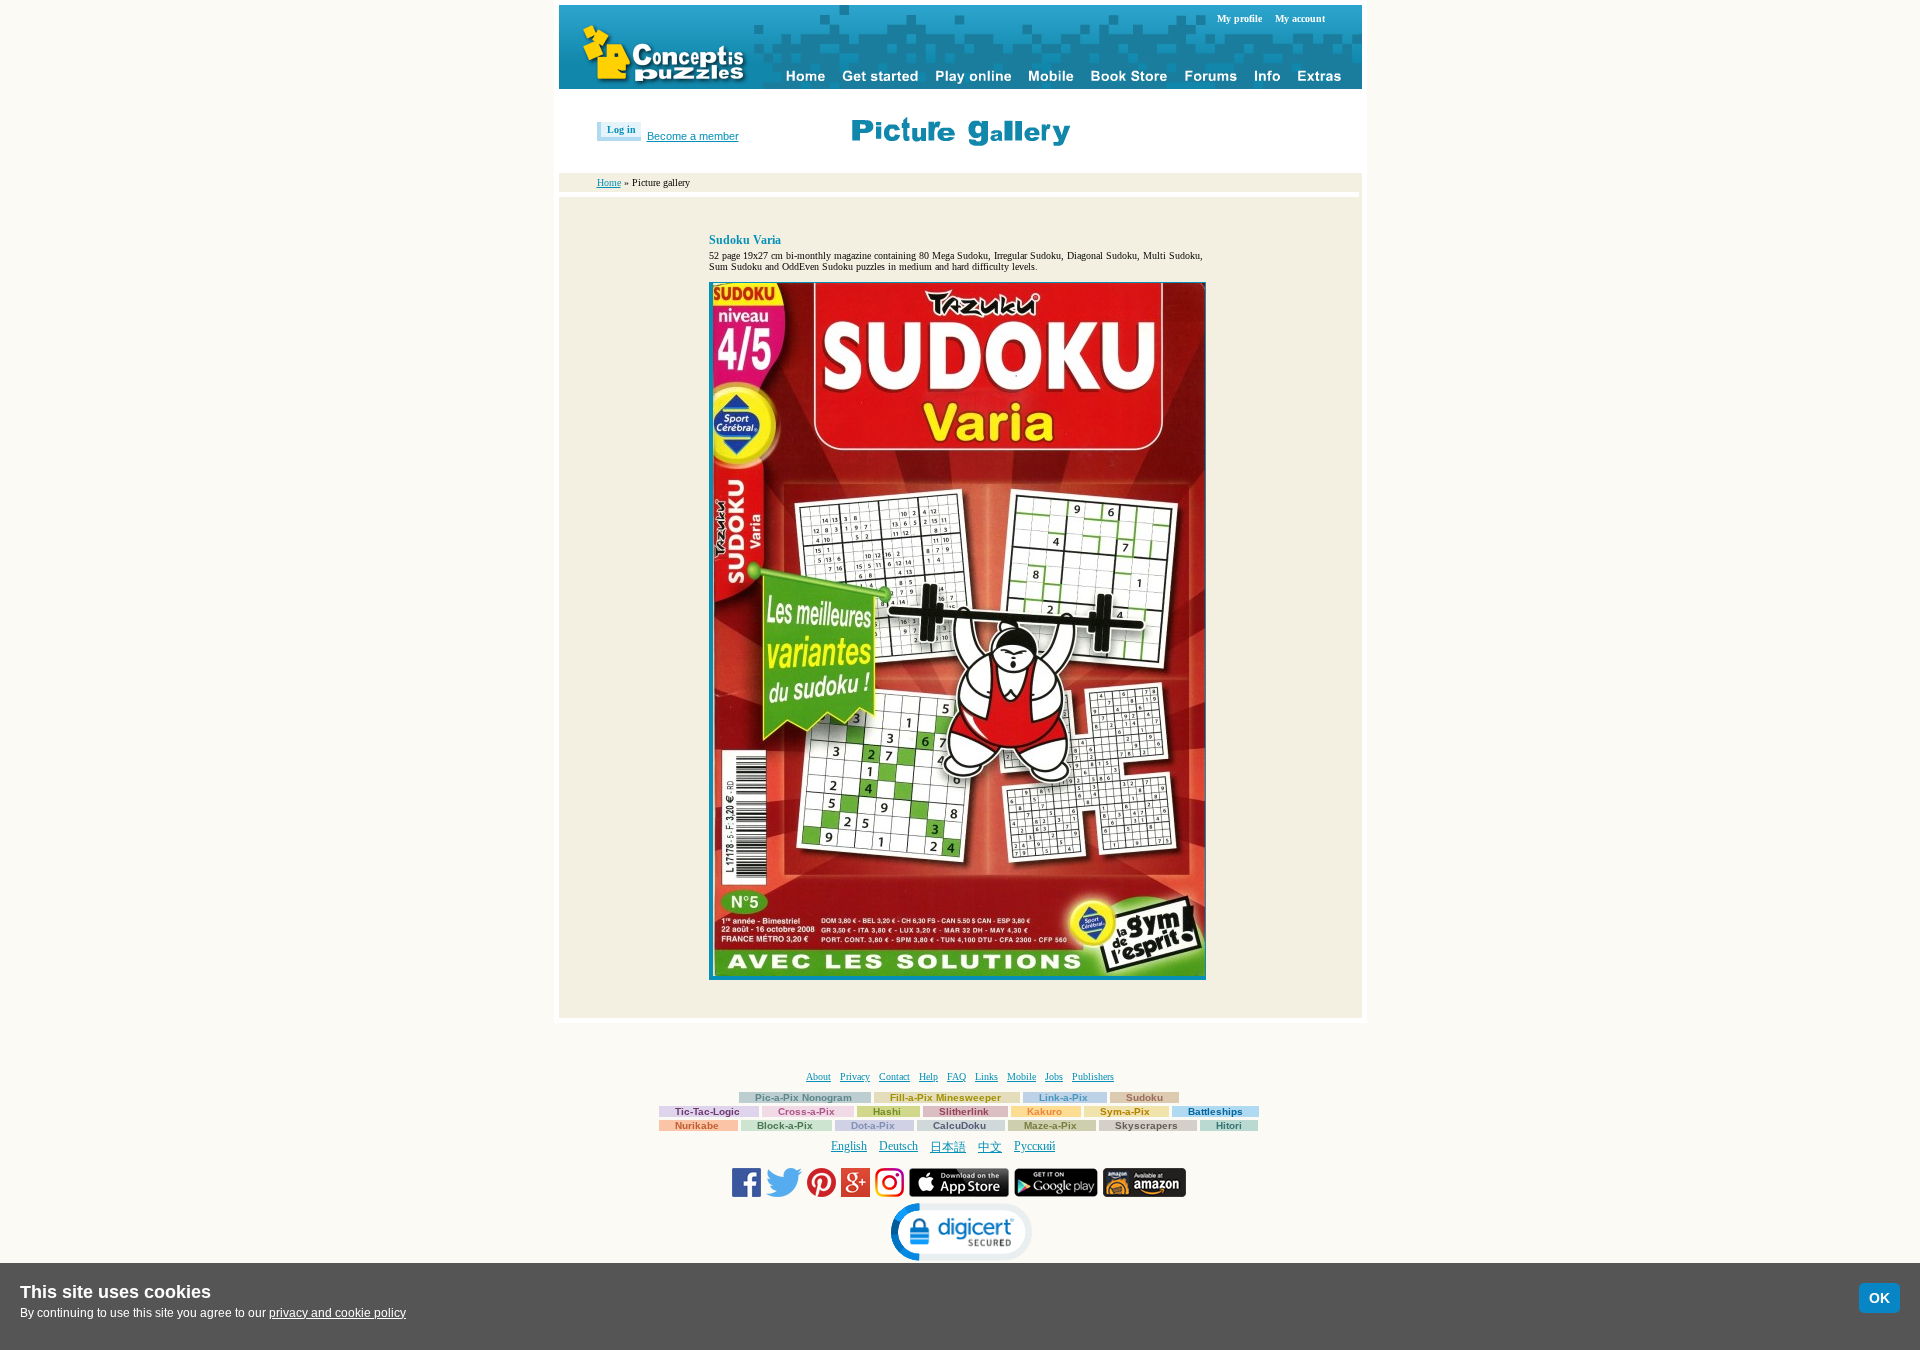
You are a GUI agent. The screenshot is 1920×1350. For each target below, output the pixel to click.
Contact (894, 1076)
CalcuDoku (959, 1125)
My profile (1239, 18)
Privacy (855, 1076)
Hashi (887, 1111)
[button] (960, 1234)
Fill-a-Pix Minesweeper (945, 1097)
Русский (1034, 1146)
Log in (621, 129)
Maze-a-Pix (1050, 1125)
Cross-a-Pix (806, 1111)
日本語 (948, 1147)
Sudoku (1144, 1097)
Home (609, 182)
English (849, 1146)
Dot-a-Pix (873, 1125)
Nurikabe (697, 1125)
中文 (990, 1147)
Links (986, 1076)
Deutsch (898, 1146)
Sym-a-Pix (1125, 1111)
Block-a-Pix (785, 1125)
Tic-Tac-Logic (707, 1111)
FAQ (956, 1076)
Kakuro (1044, 1111)
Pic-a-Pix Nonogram (803, 1097)
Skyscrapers (1146, 1125)
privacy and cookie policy (337, 1313)
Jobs (1054, 1076)
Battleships (1215, 1111)
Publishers (1093, 1076)
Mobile (1021, 1076)
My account (1300, 18)
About (818, 1076)
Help (928, 1076)
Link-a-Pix (1063, 1097)
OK (1879, 1298)
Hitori (1229, 1125)
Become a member (693, 136)
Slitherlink (964, 1111)
